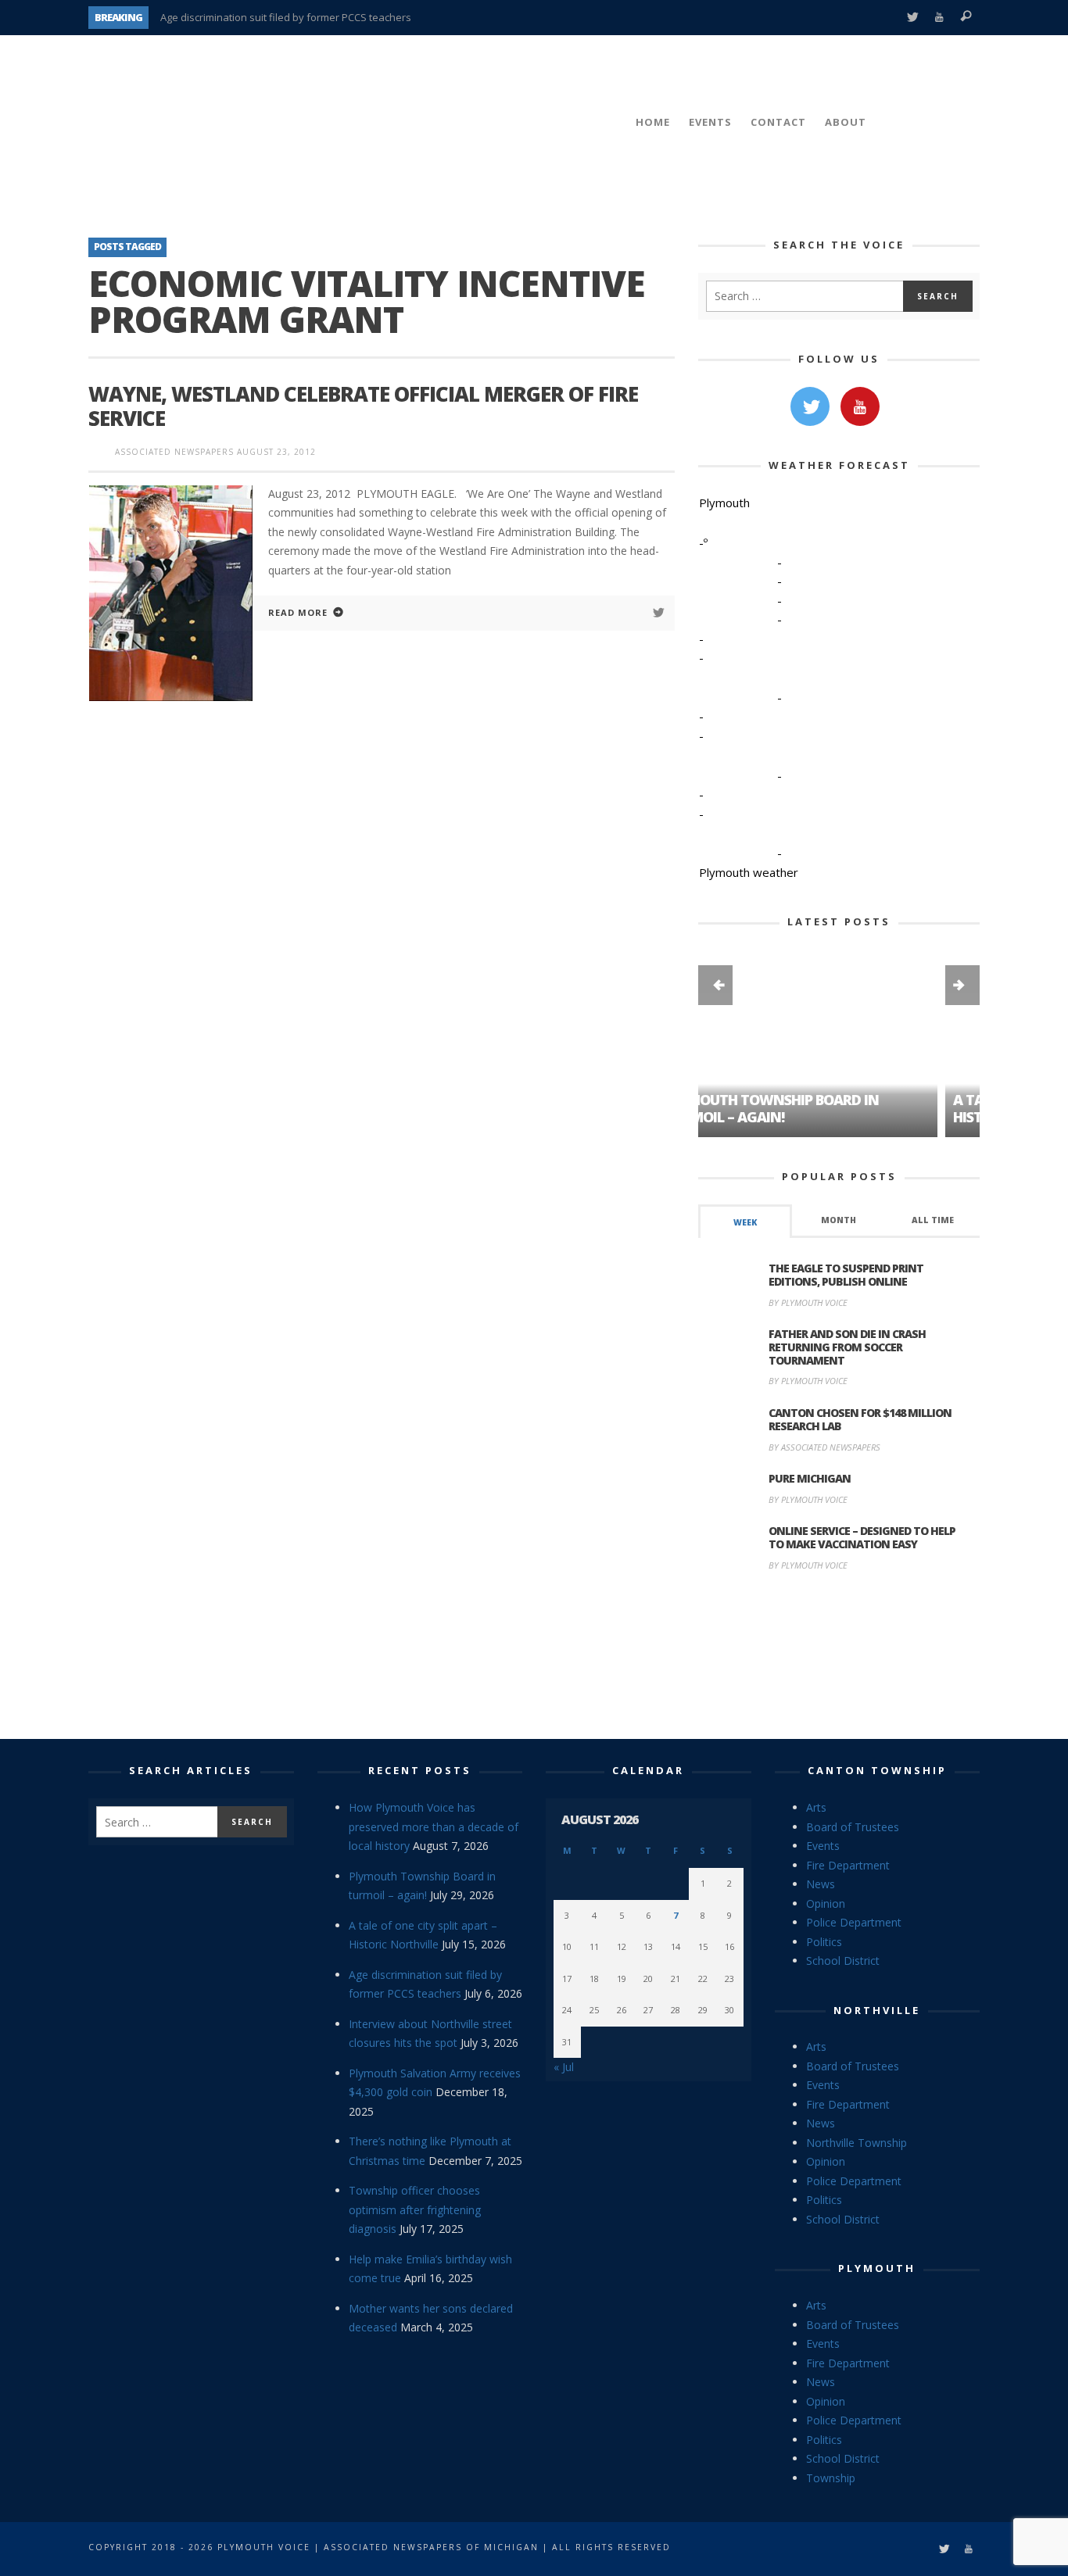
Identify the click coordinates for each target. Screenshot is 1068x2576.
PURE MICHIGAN (810, 1478)
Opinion (826, 1903)
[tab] (745, 1221)
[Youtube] (939, 18)
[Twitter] (912, 18)
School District (843, 1961)
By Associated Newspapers (824, 1447)
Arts (816, 1807)
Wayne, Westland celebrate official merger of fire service (363, 406)
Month (839, 1220)
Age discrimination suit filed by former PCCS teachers (286, 17)
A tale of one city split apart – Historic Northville (817, 1108)
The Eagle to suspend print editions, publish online (846, 1275)
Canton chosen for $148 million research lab (860, 1419)
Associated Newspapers (174, 452)
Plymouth (877, 2268)
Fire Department (848, 1865)
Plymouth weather (749, 872)
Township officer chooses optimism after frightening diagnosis (415, 2209)
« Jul (564, 2067)
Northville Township (857, 2143)
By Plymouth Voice (808, 1302)
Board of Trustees (853, 1827)
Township (831, 2478)
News (821, 1884)
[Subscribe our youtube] (860, 406)
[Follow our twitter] (810, 406)
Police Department (854, 1922)
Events (823, 1846)
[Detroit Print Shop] (839, 1658)
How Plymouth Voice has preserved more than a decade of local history (434, 1826)
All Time (933, 1220)
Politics (824, 1942)
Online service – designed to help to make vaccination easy (862, 1537)
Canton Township (877, 1770)
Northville (877, 2010)
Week (745, 1222)
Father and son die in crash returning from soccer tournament (847, 1347)
